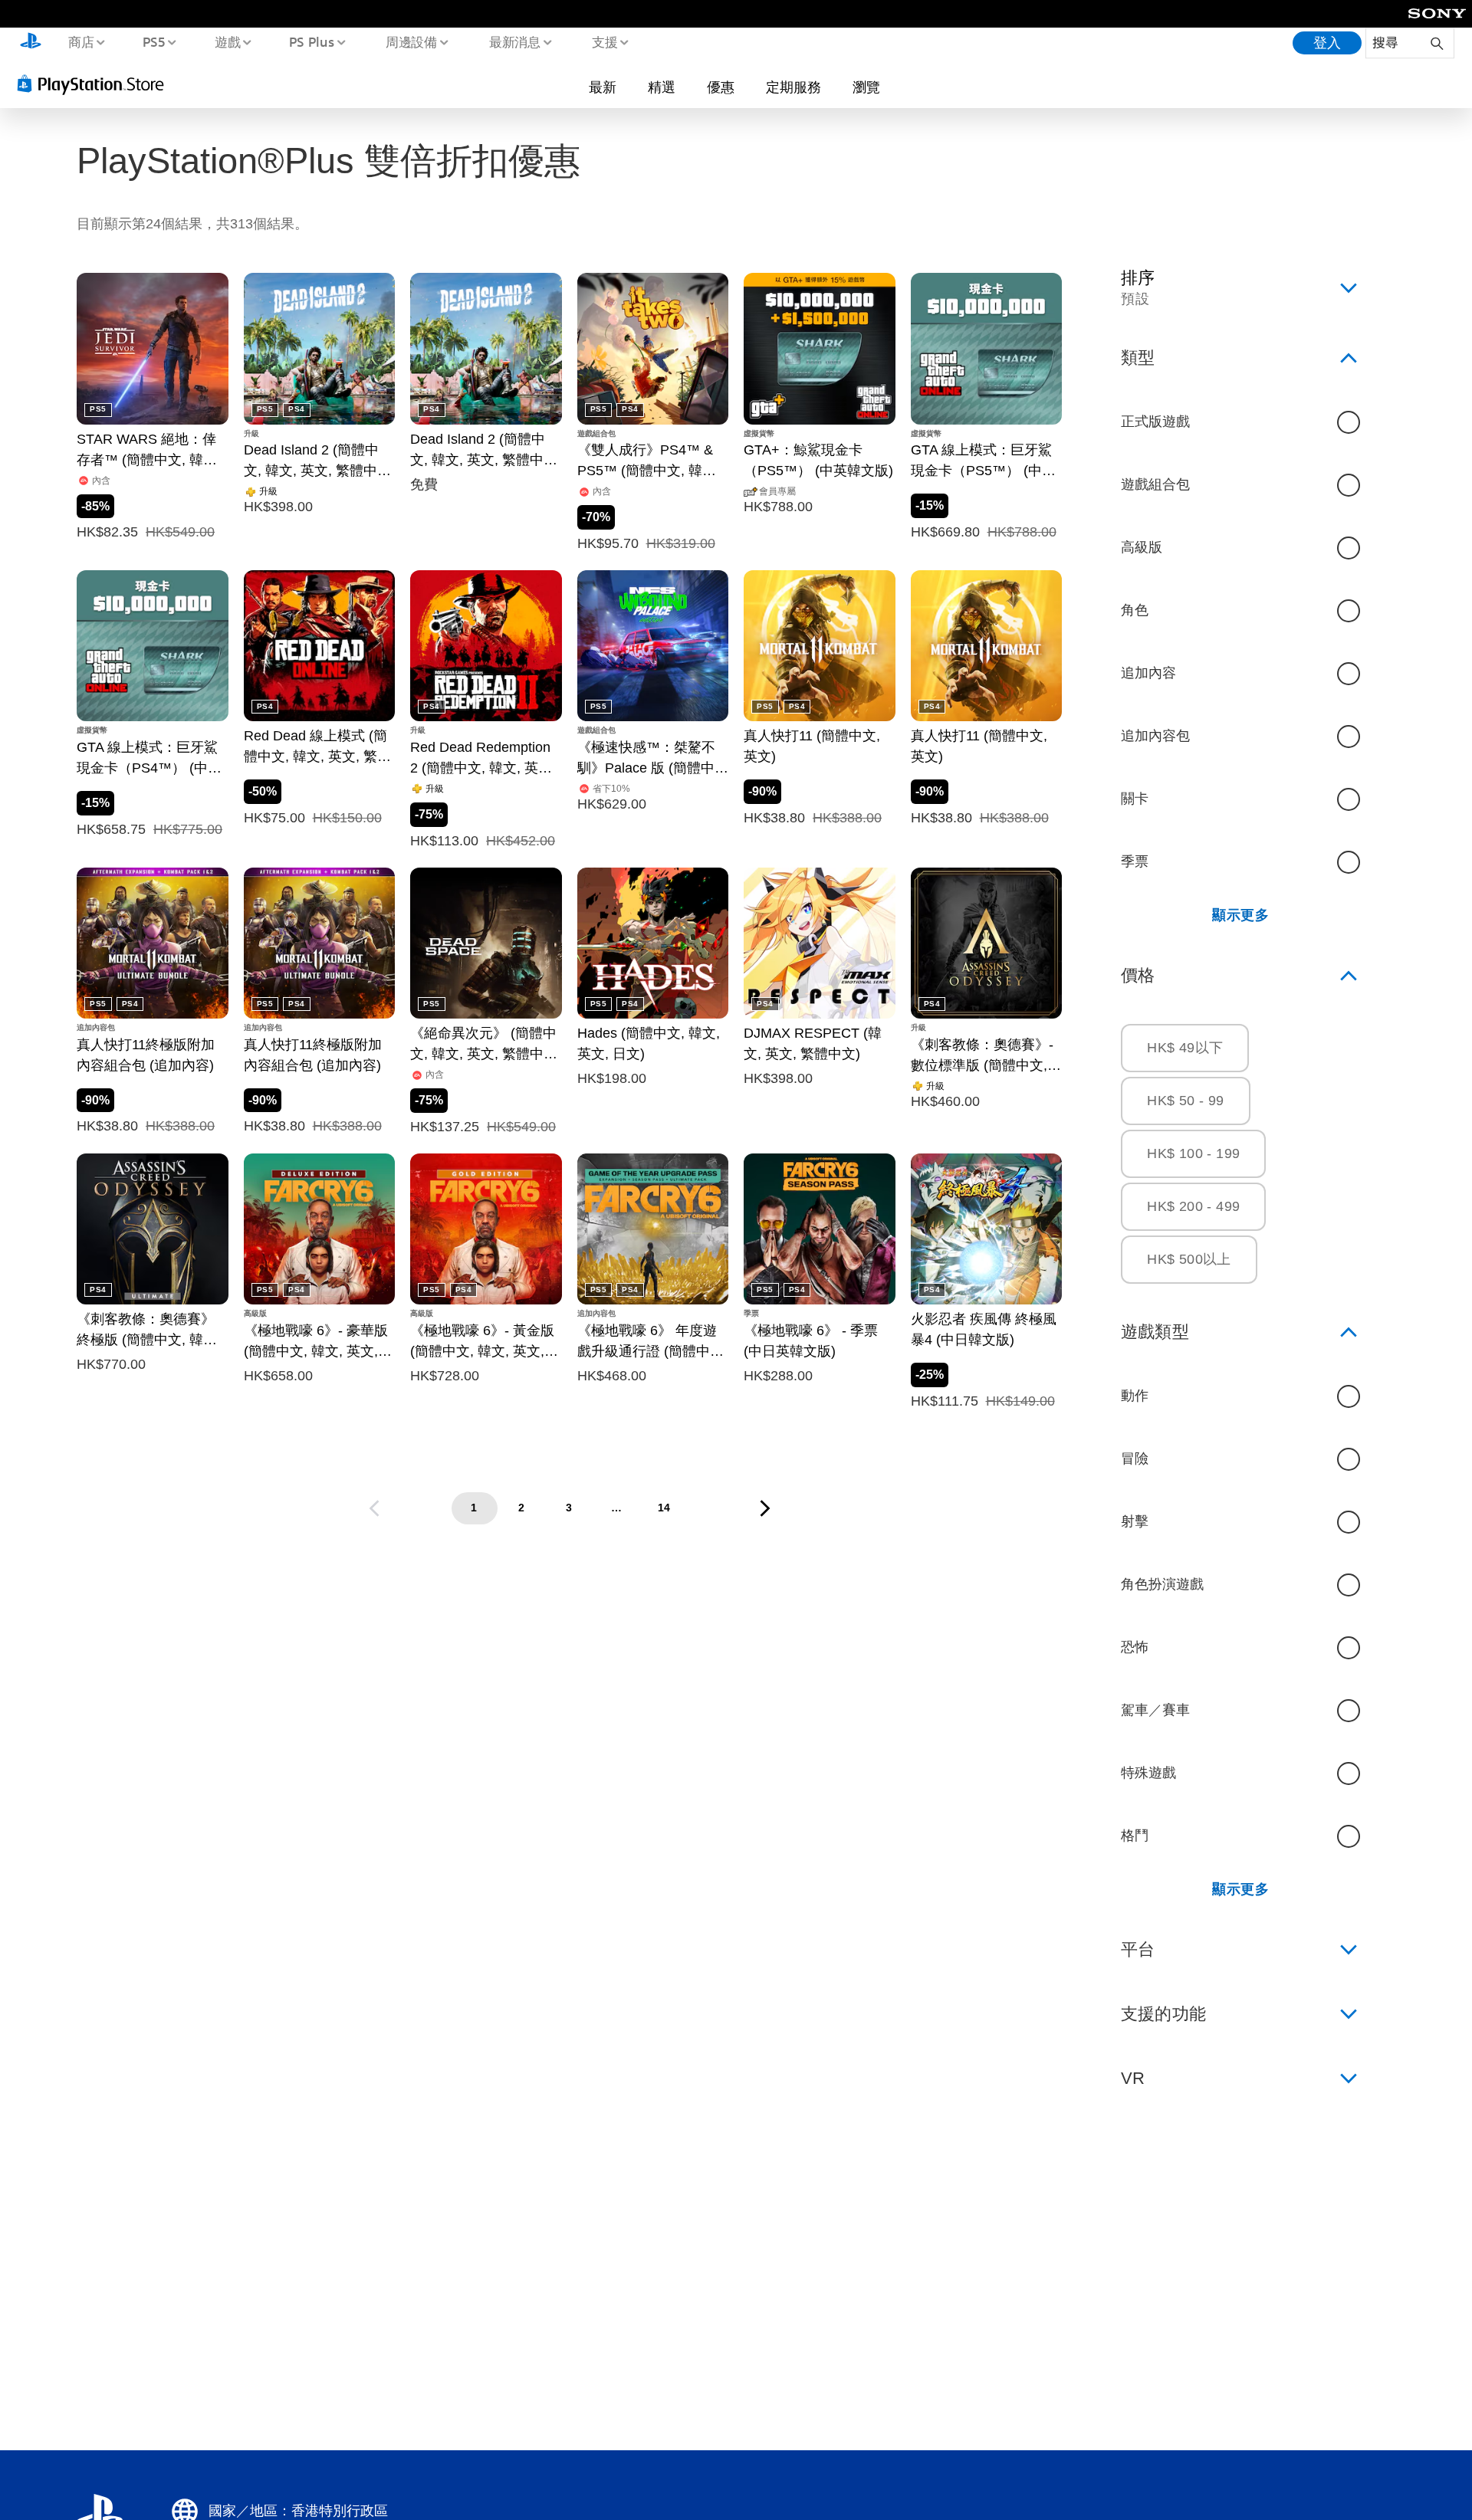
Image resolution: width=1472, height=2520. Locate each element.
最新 (603, 87)
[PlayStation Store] (96, 84)
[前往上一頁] (374, 1508)
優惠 (721, 87)
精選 (662, 87)
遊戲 (227, 41)
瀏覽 (866, 87)
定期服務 (793, 87)
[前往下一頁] (765, 1508)
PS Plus (312, 41)
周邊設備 (412, 41)
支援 (605, 41)
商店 (80, 41)
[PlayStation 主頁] (31, 43)
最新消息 (514, 41)
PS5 (154, 41)
